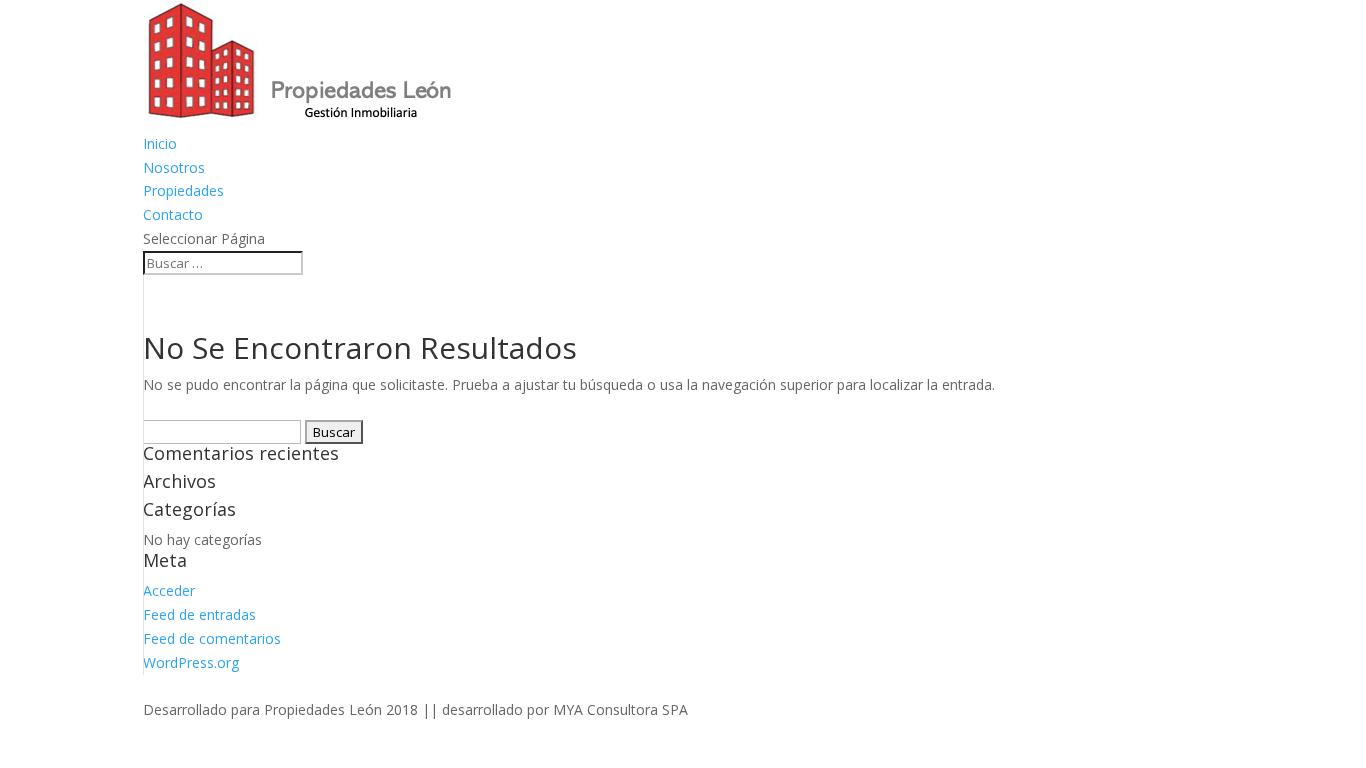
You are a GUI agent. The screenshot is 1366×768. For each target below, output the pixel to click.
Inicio (160, 143)
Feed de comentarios (212, 638)
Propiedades (183, 190)
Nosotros (174, 167)
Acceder (169, 590)
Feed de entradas (199, 614)
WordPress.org (191, 662)
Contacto (173, 214)
